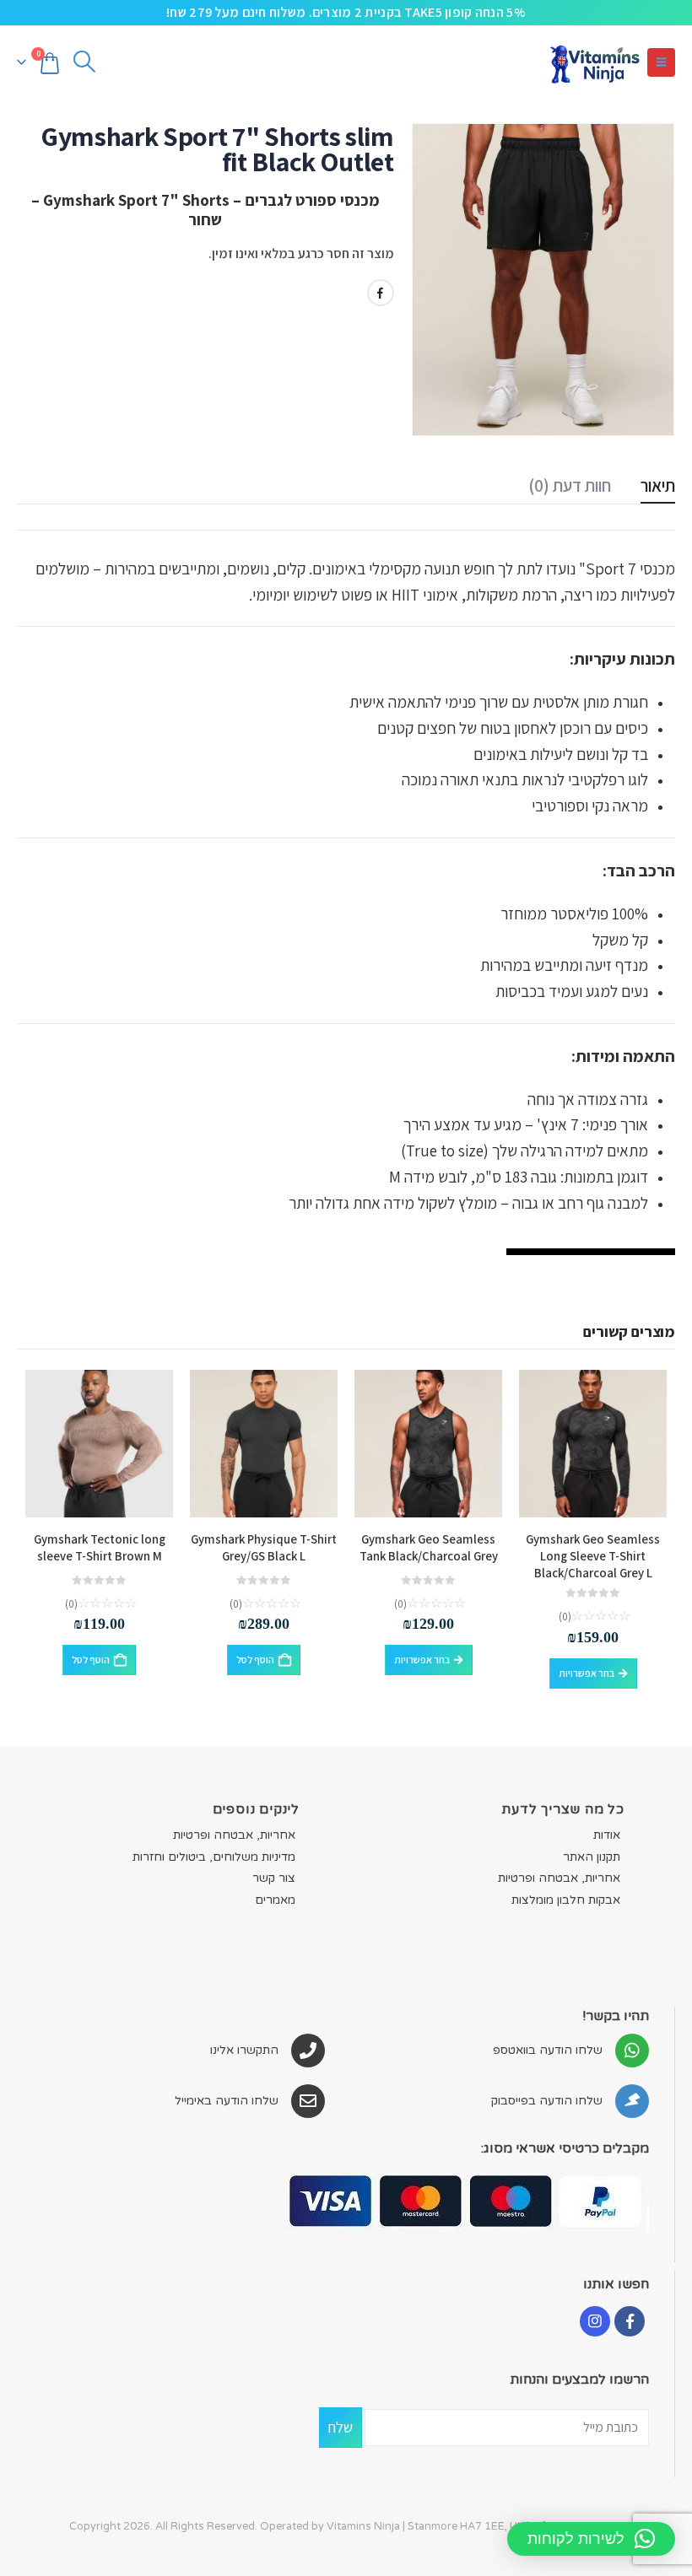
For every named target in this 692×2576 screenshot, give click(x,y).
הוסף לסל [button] (255, 1660)
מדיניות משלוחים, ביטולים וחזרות (214, 1857)
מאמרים (275, 1900)
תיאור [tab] (658, 485)
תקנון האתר (592, 1857)
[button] (661, 62)
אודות (607, 1835)
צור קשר (274, 1878)
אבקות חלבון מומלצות (566, 1900)
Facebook (381, 293)
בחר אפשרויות (587, 1673)
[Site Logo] (594, 62)
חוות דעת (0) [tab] (570, 485)
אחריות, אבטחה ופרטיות (559, 1878)
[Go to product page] (593, 1444)
